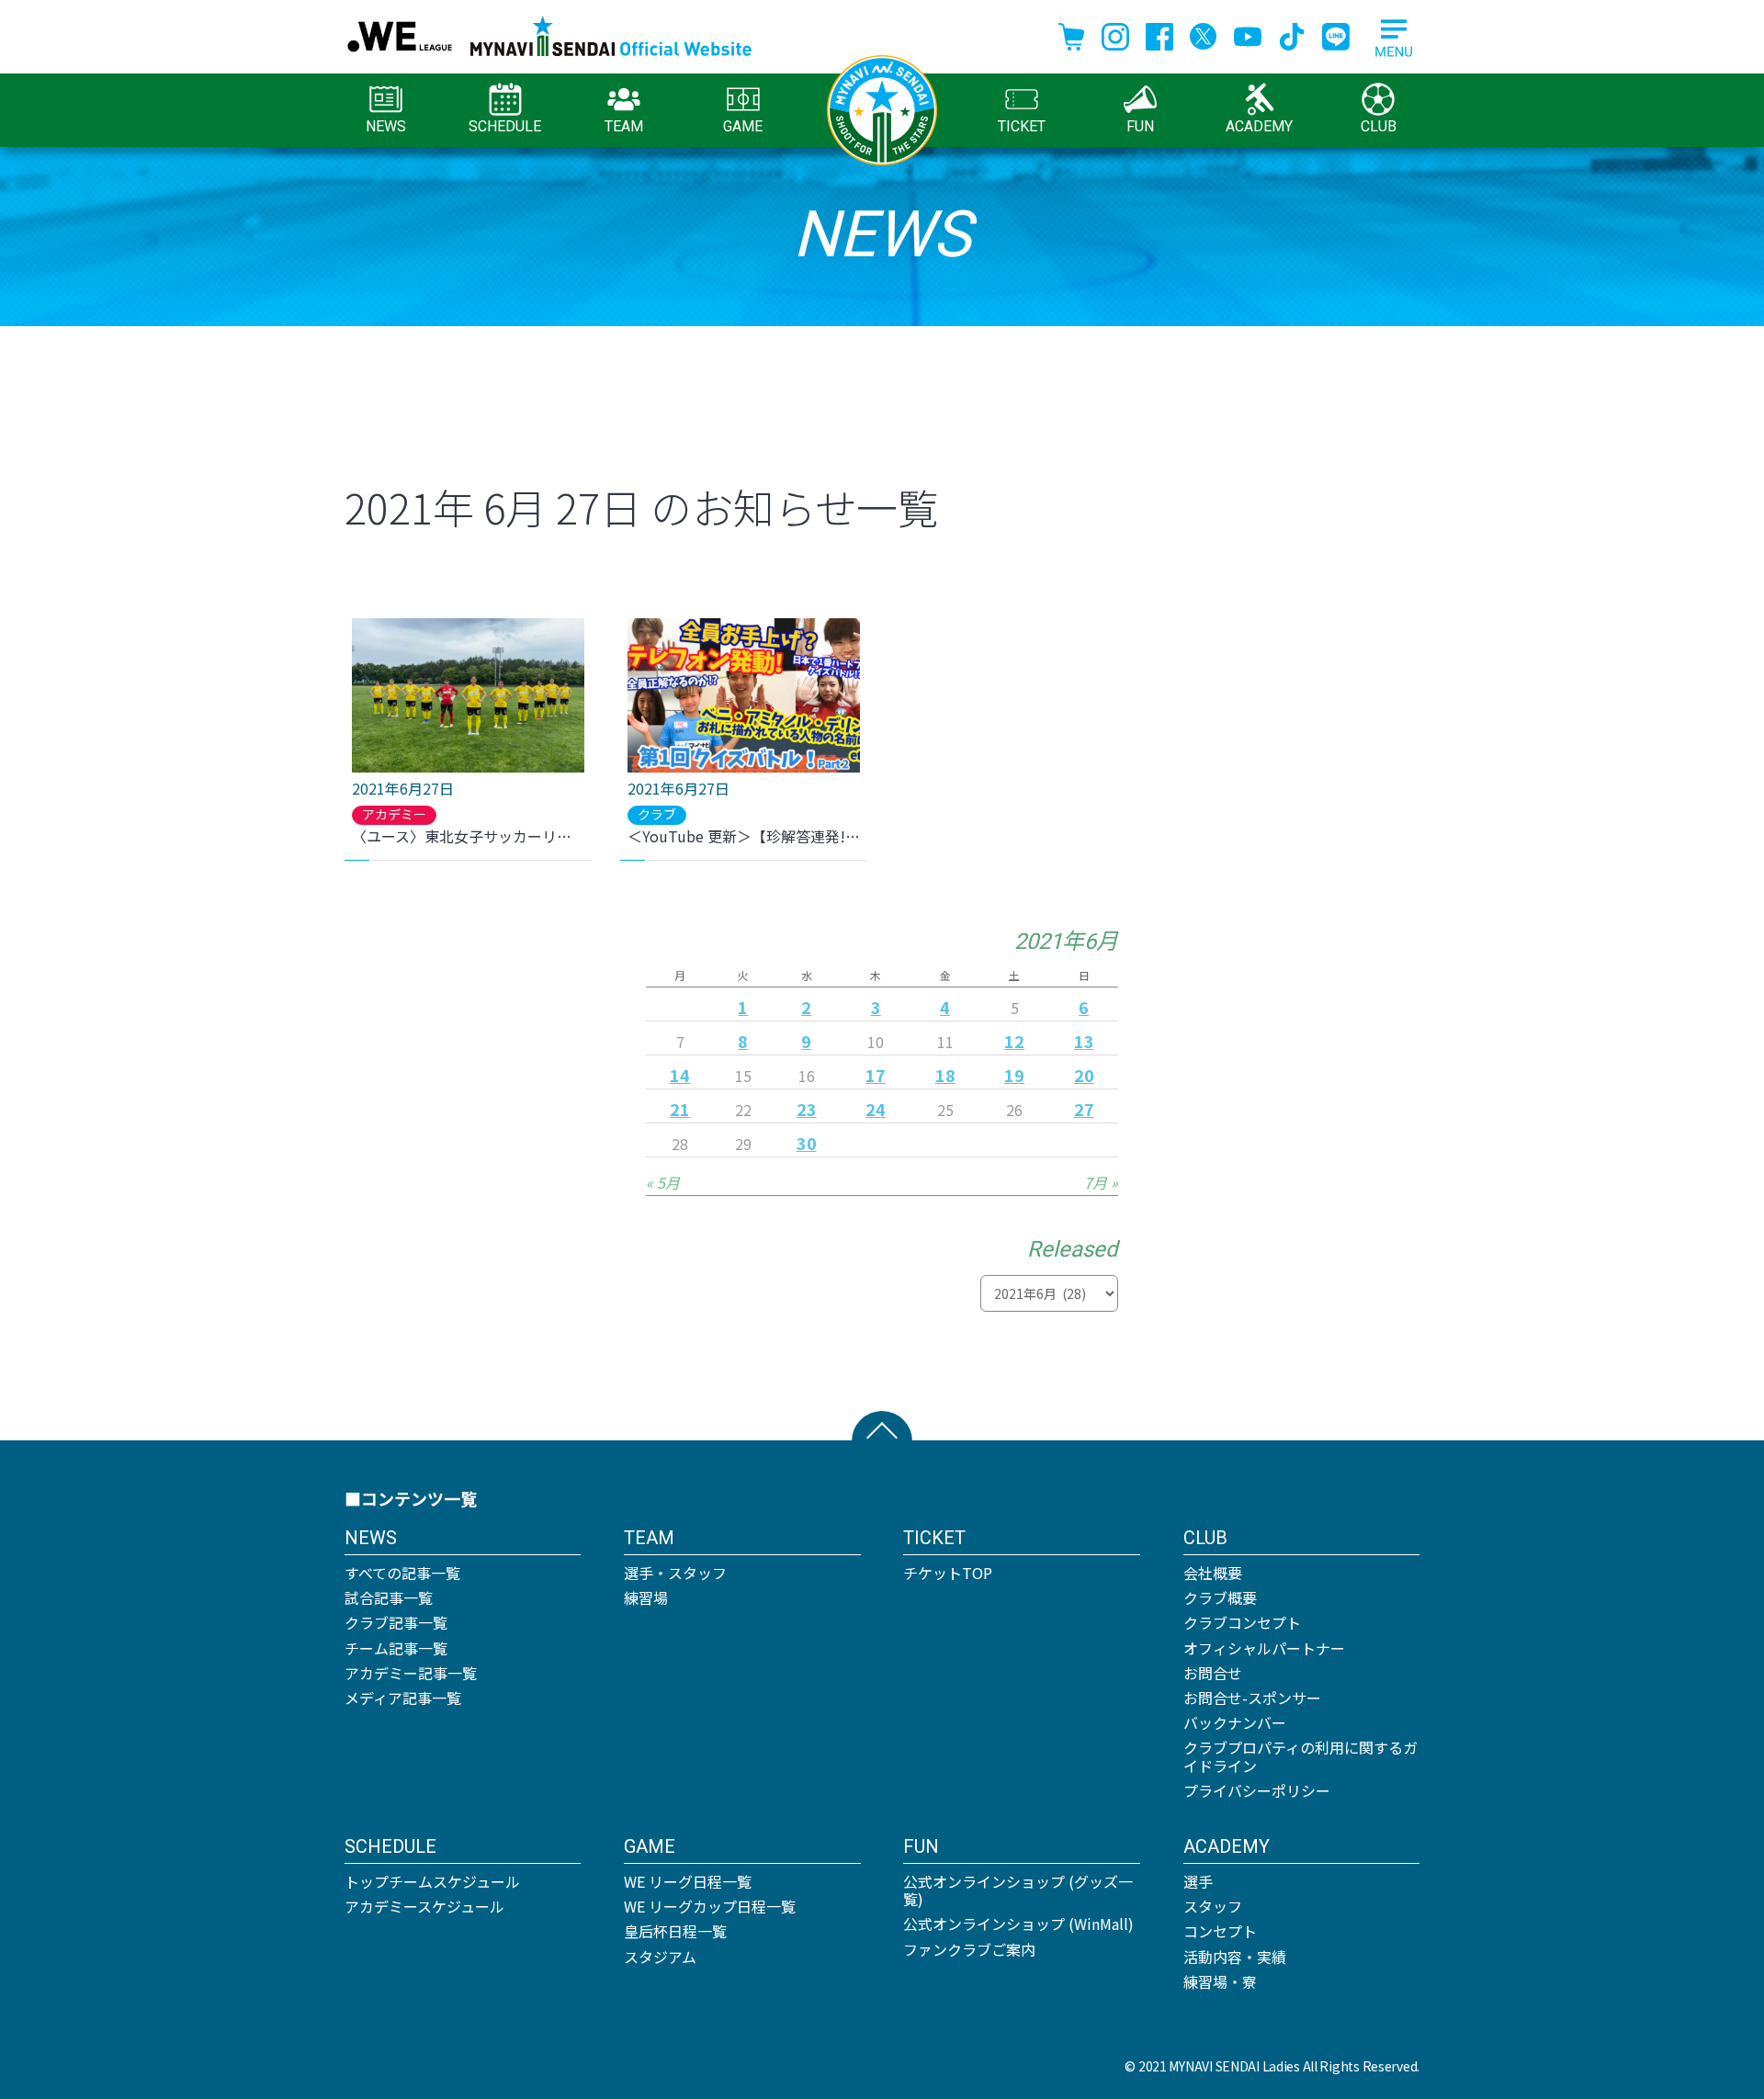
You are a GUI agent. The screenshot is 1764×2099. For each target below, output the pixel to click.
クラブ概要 (1220, 1597)
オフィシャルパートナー (1264, 1648)
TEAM (624, 126)
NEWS (386, 126)
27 (1084, 1109)
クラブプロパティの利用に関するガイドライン (1300, 1756)
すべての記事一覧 (402, 1573)
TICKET (1022, 126)
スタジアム (660, 1957)
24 (876, 1109)
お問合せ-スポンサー (1252, 1698)
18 (945, 1075)
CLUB (1379, 126)
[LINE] (1336, 34)
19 (1014, 1075)
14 (680, 1075)
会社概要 (1213, 1573)
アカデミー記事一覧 (411, 1673)
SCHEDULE (505, 126)
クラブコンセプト (1242, 1622)
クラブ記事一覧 (396, 1622)
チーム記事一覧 (396, 1648)
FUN (1140, 126)
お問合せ (1213, 1673)
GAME (743, 126)
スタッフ (1213, 1906)
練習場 (646, 1597)
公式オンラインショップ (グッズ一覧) (1018, 1890)
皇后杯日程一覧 (675, 1931)
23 (807, 1109)
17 (876, 1075)
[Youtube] (1248, 34)
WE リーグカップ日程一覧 (710, 1906)
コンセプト (1220, 1931)
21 (680, 1109)
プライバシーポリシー (1257, 1790)
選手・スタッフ (675, 1573)
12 (1014, 1041)
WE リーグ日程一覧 (688, 1881)
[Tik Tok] (1292, 34)
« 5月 (663, 1182)
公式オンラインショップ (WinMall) (1018, 1924)
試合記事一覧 (389, 1597)
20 (1084, 1075)
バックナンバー (1235, 1722)
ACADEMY (1259, 126)
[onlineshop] (1071, 34)
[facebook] (1159, 34)
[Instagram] (1115, 34)
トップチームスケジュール (432, 1881)
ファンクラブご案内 (969, 1949)
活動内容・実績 (1235, 1957)
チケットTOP (948, 1573)
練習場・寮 (1220, 1981)
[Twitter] (1204, 34)
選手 (1198, 1881)
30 (807, 1143)
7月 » (1101, 1182)
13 (1084, 1041)
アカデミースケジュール (424, 1906)
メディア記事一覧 (403, 1698)
